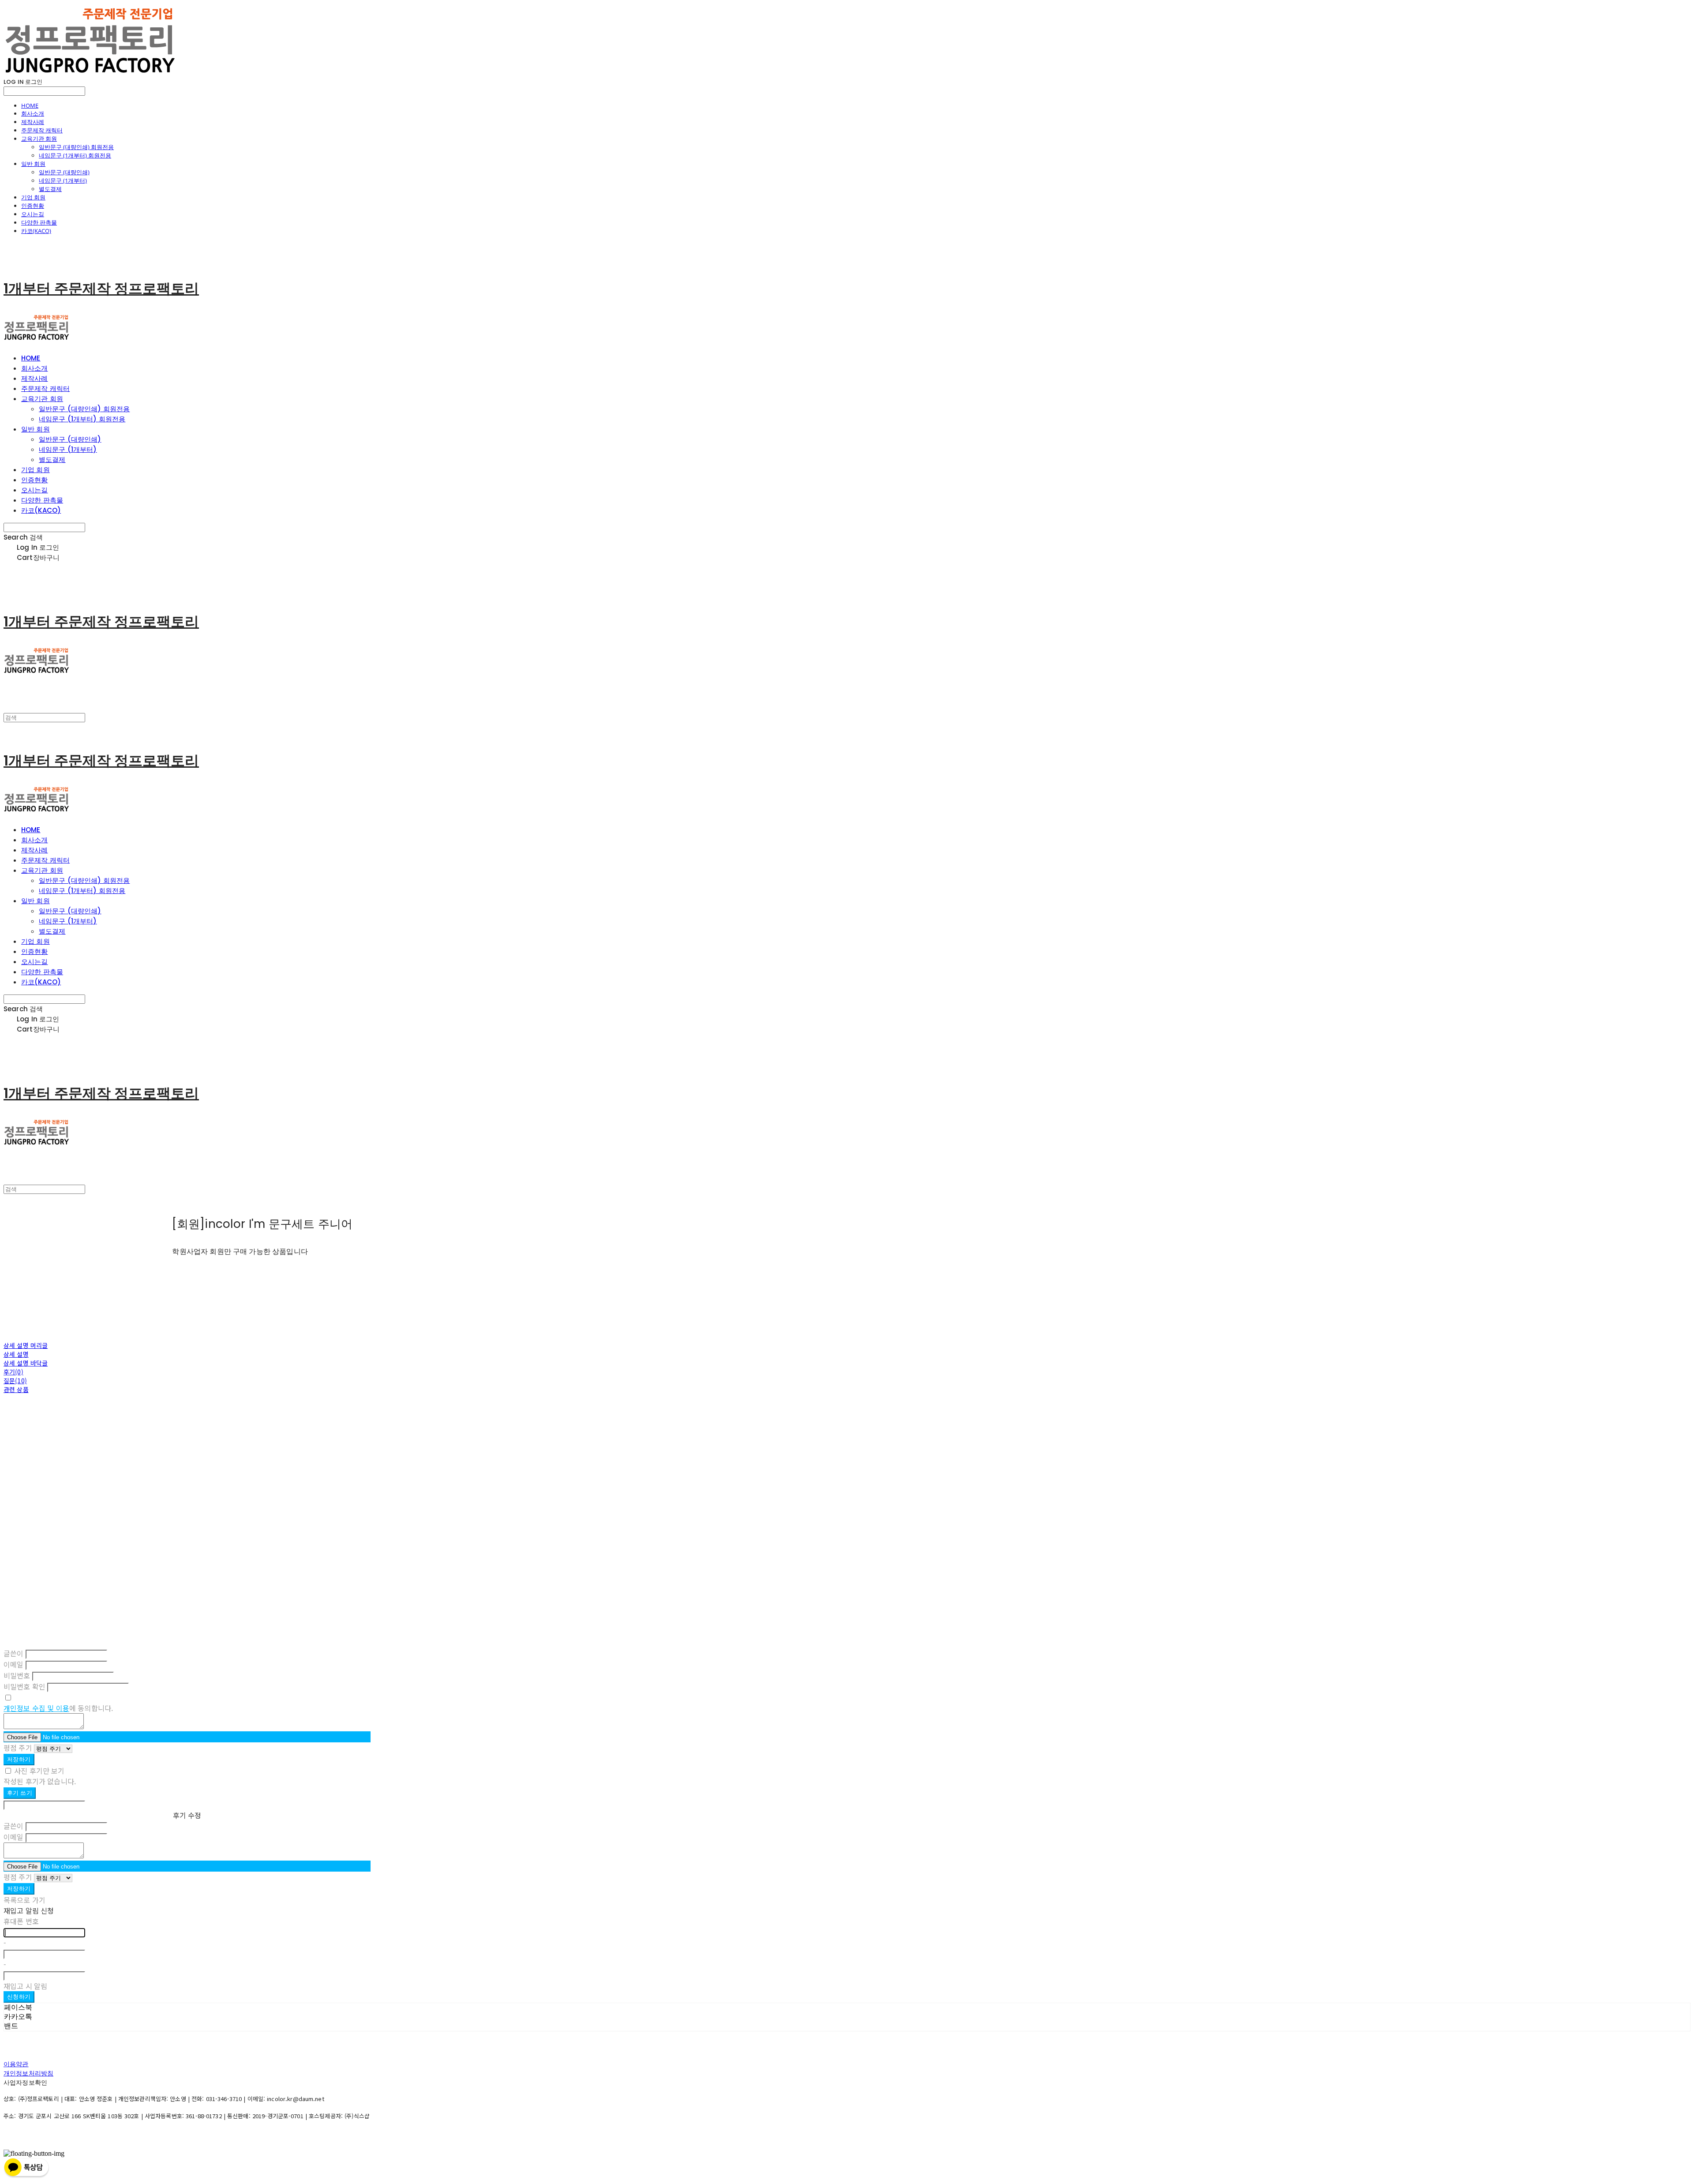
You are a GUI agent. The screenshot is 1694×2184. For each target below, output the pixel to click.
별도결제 (50, 189)
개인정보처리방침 (28, 2073)
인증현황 (33, 206)
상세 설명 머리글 (26, 1345)
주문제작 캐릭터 (42, 130)
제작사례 (33, 122)
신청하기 (19, 1997)
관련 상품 (16, 1389)
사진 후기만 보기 (39, 1771)
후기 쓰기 (20, 1793)
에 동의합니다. (58, 1708)
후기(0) (13, 1372)
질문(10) (15, 1381)
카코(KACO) (36, 231)
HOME (30, 105)
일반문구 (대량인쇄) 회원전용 (76, 147)
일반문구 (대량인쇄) (64, 172)
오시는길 (33, 214)
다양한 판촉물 (39, 222)
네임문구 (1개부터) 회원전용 (75, 155)
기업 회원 (33, 197)
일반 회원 (33, 164)
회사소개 (33, 113)
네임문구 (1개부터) (63, 180)
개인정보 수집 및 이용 (36, 1708)
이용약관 (16, 2064)
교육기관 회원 (39, 139)
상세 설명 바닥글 (26, 1363)
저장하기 (19, 1759)
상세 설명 (16, 1354)
